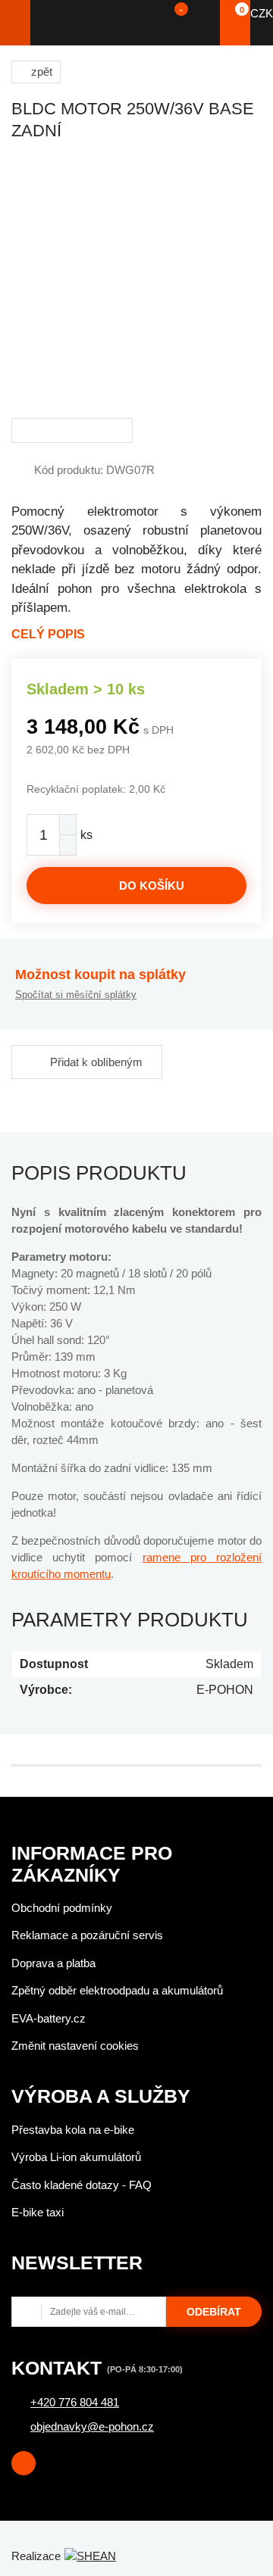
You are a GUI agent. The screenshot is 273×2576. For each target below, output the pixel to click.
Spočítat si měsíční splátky (76, 995)
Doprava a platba (53, 1963)
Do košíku (152, 886)
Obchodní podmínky (62, 1908)
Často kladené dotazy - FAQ (82, 2185)
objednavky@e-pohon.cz (92, 2426)
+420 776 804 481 (75, 2402)
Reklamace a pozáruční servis (87, 1935)
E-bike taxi (38, 2212)
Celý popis (48, 634)
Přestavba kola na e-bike (73, 2130)
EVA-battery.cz (49, 2018)
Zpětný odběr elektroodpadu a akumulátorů (117, 1990)
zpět (42, 72)
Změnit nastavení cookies (75, 2046)
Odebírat (214, 2312)
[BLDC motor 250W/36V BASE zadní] (136, 282)
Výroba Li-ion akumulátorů (76, 2157)
